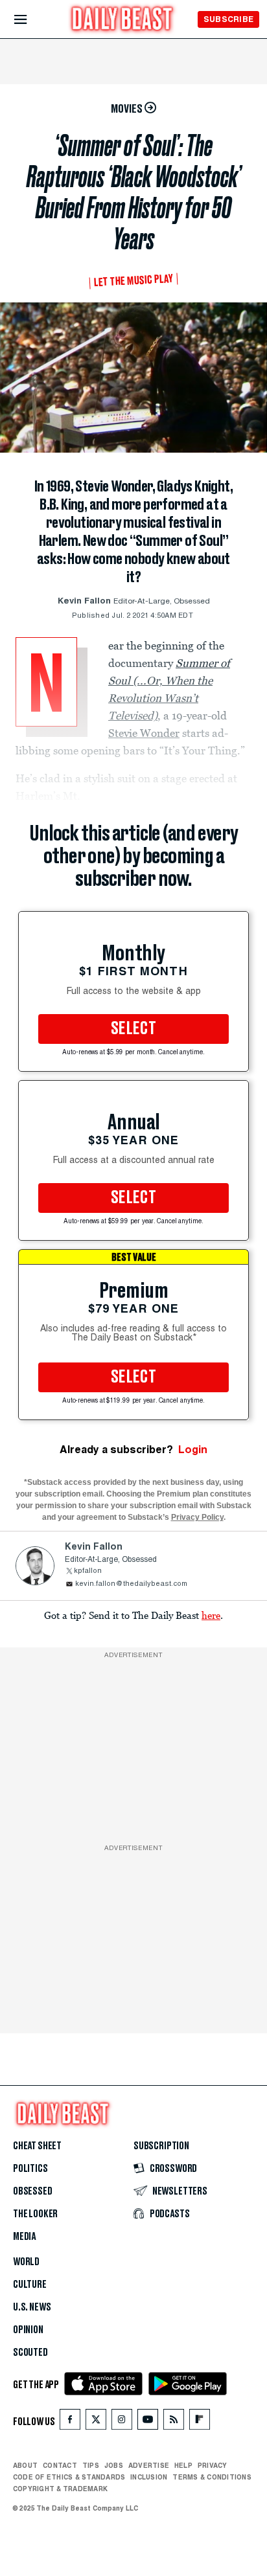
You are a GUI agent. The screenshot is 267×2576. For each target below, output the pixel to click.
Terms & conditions (212, 2477)
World (26, 2262)
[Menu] (31, 20)
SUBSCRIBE (228, 19)
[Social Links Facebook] (70, 2422)
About (25, 2465)
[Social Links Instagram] (122, 2422)
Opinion (28, 2330)
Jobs (114, 2465)
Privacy (213, 2465)
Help (183, 2465)
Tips (91, 2465)
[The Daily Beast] (122, 20)
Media (24, 2237)
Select (133, 1029)
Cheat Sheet (37, 2146)
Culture (30, 2285)
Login (193, 1450)
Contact (60, 2465)
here (211, 1615)
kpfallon (88, 1571)
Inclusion (149, 2477)
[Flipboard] (199, 2422)
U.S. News (32, 2307)
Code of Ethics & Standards (69, 2477)
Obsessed (33, 2191)
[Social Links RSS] (174, 2422)
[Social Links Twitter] (96, 2422)
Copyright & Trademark (60, 2489)
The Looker (35, 2214)
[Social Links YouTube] (148, 2422)
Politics (30, 2169)
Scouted (30, 2353)
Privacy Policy (197, 1517)
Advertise (149, 2465)
